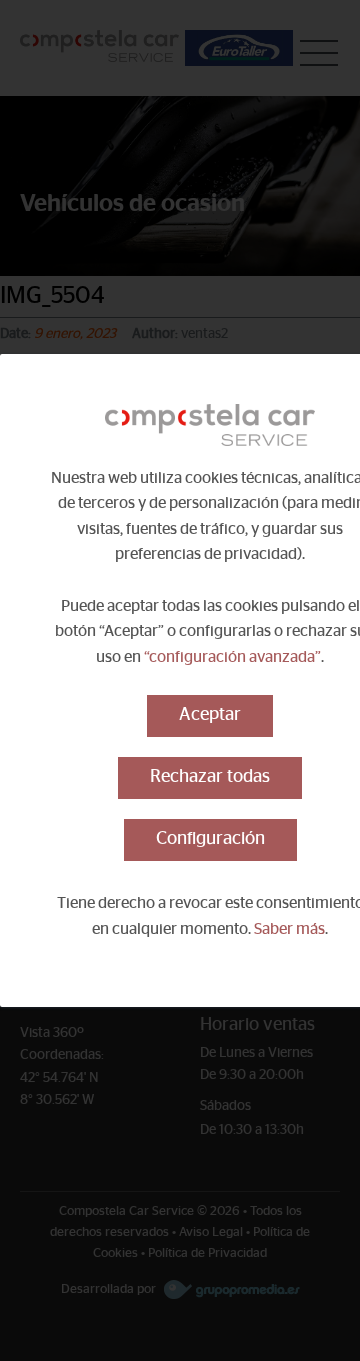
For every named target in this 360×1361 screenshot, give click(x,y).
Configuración (210, 839)
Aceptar (210, 715)
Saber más (289, 929)
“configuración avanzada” (232, 657)
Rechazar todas (210, 777)
